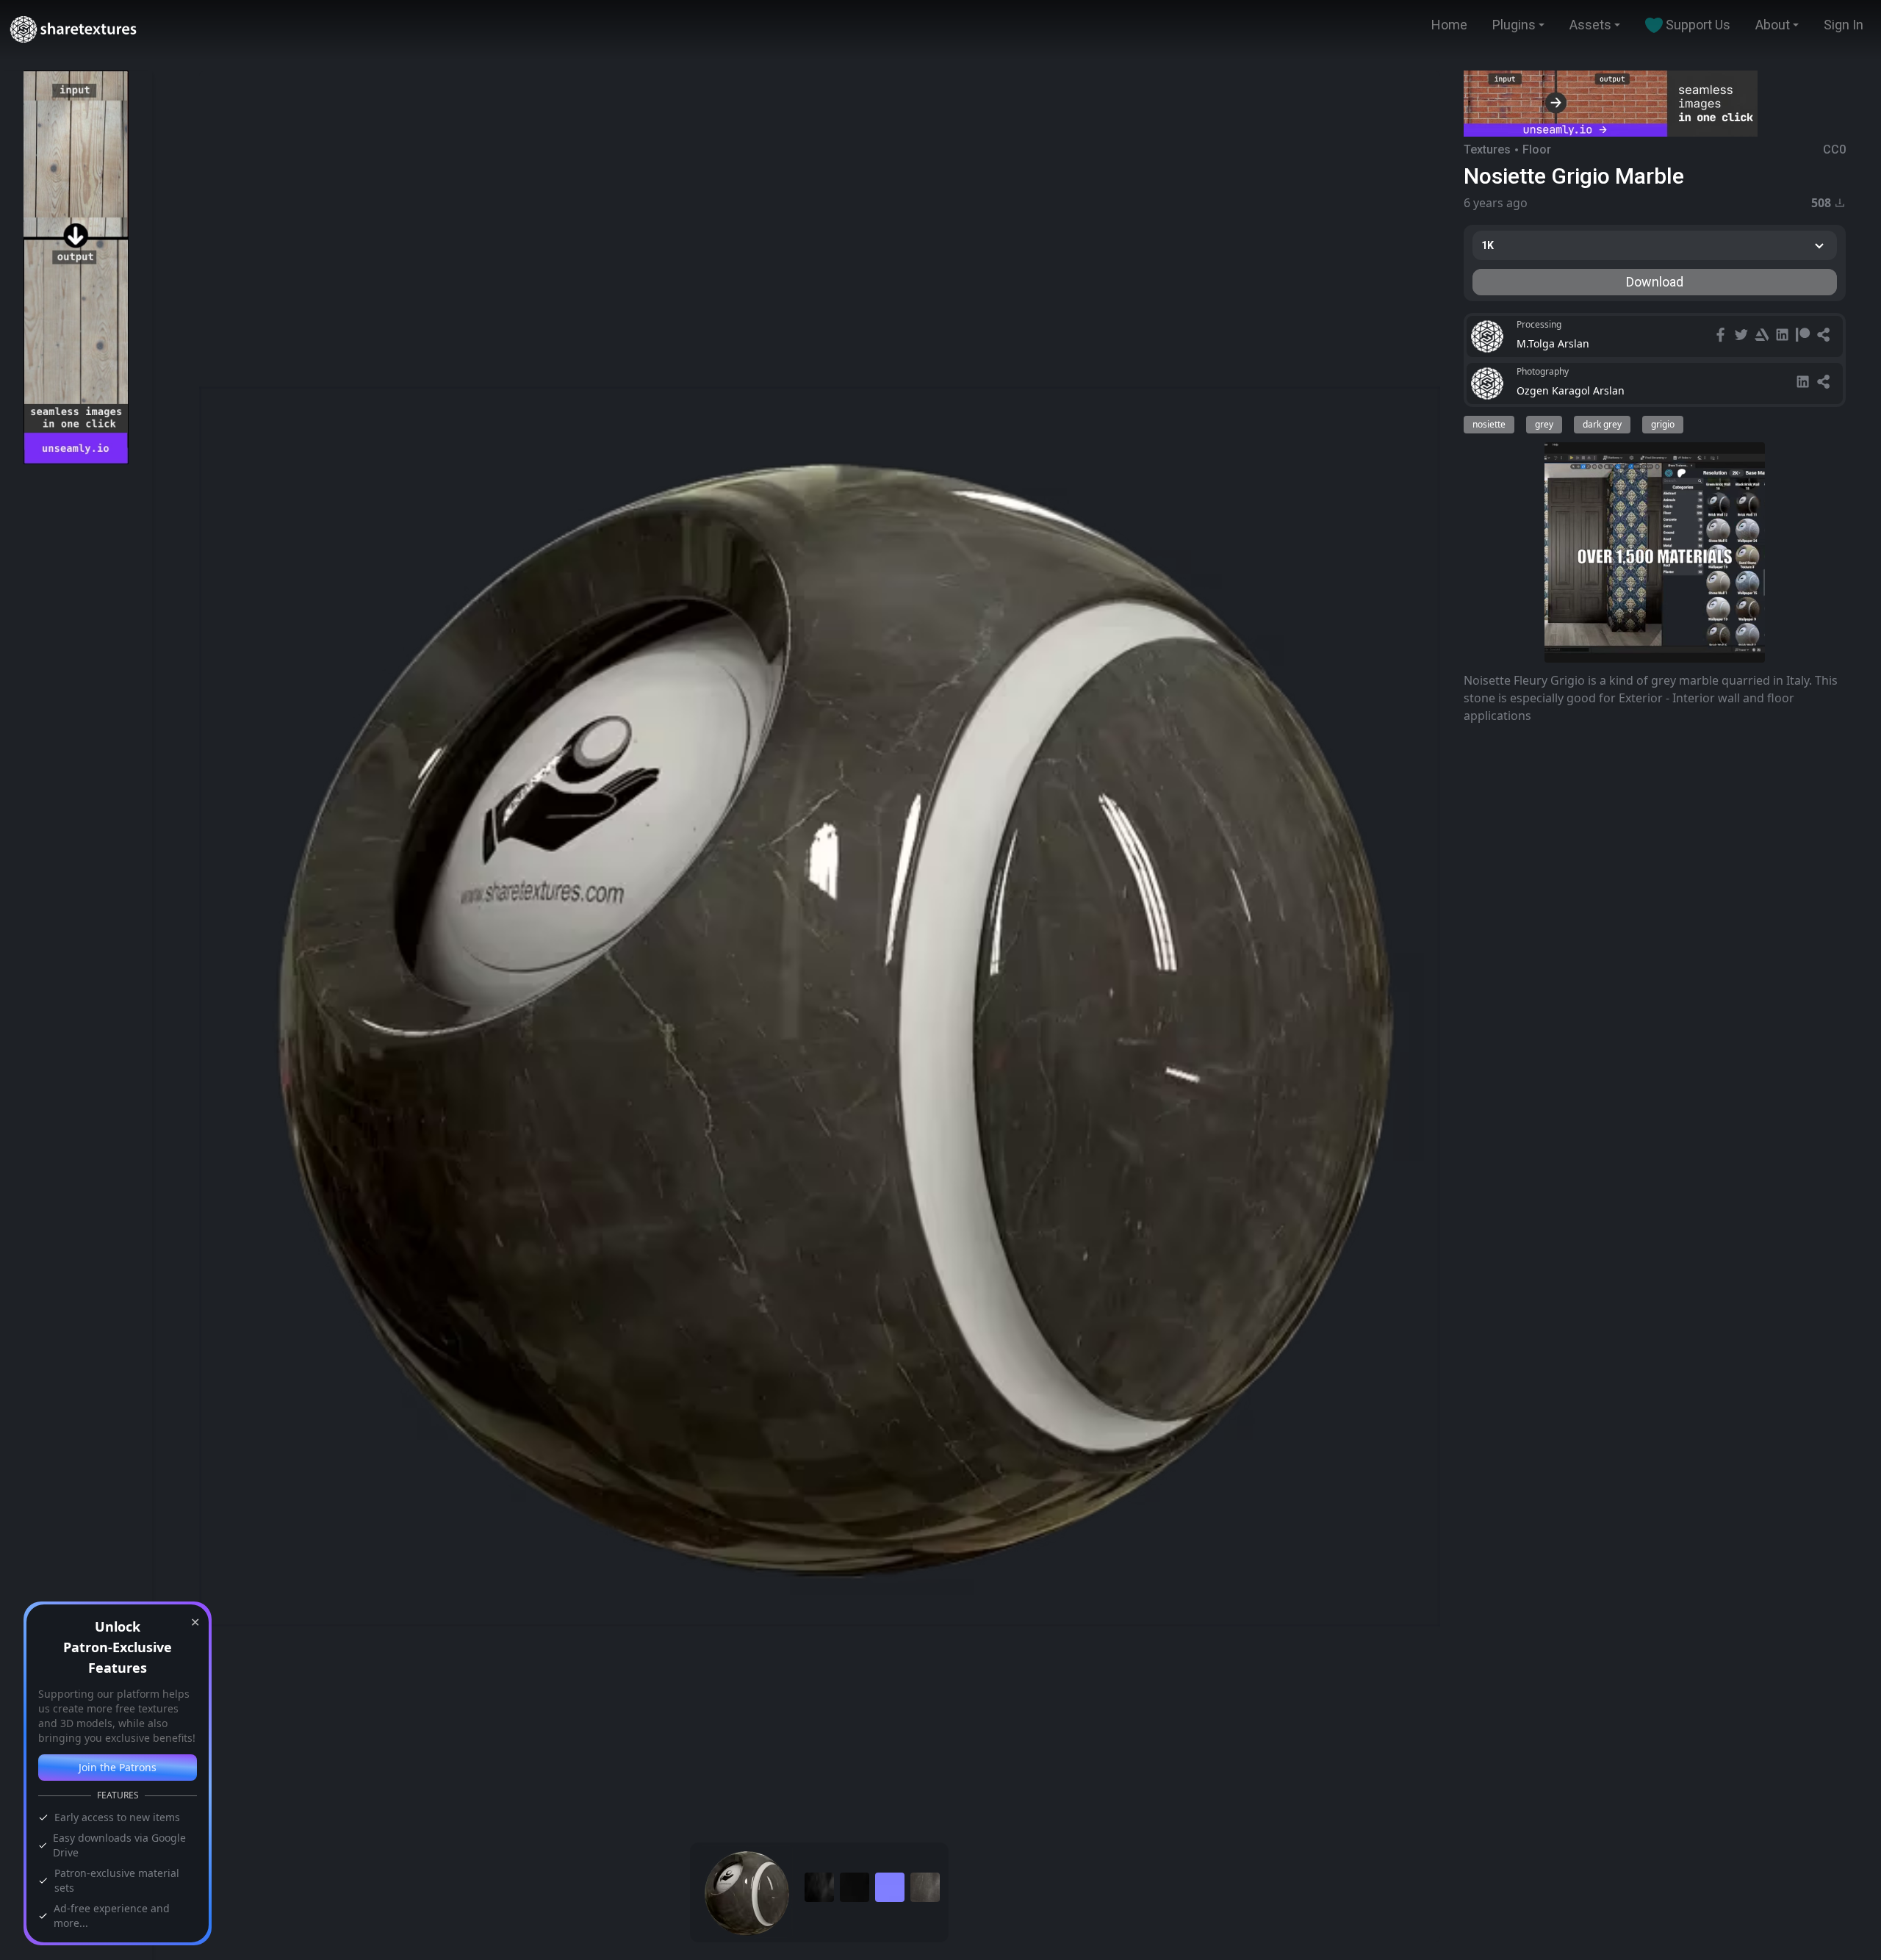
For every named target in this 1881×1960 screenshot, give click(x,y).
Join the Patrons (118, 1767)
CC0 (1834, 149)
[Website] (1825, 336)
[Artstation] (1763, 336)
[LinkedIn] (1784, 336)
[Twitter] (1743, 336)
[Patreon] (1805, 336)
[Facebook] (1722, 336)
